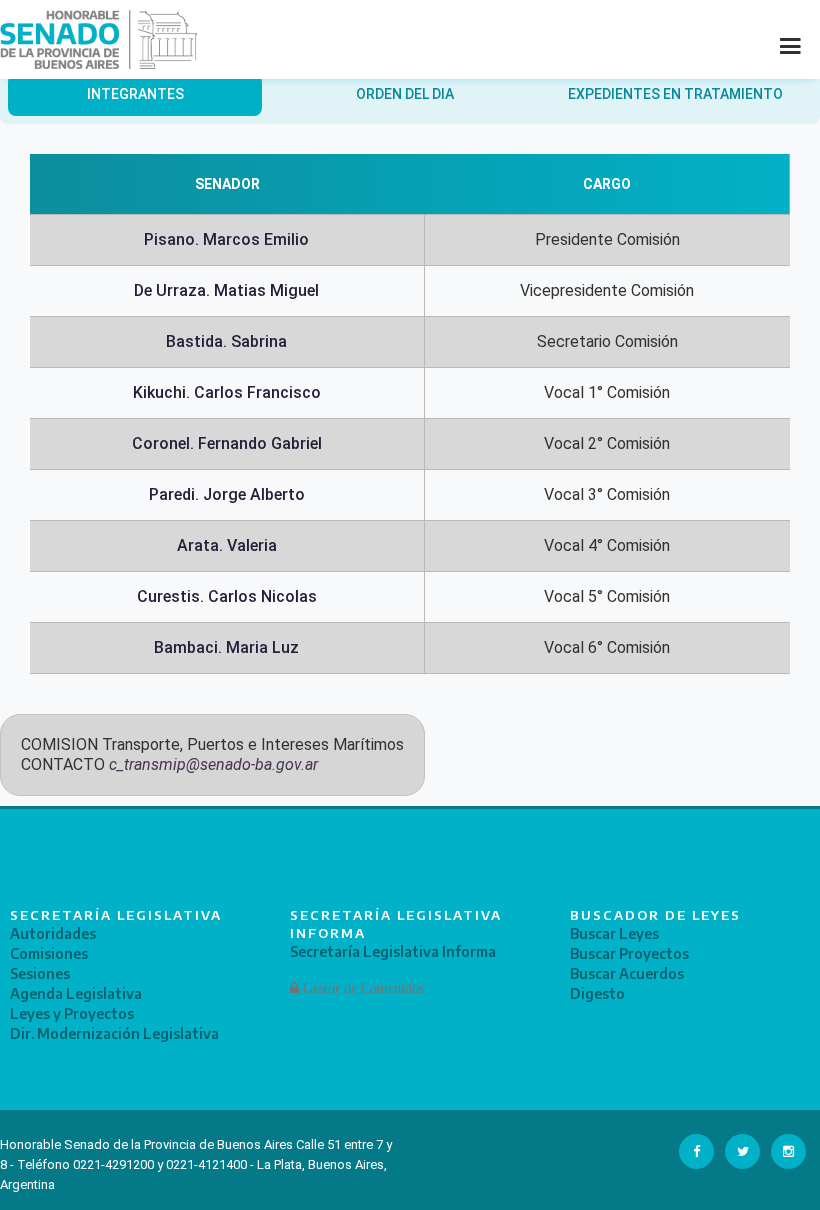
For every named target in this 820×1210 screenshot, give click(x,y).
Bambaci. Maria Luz (226, 647)
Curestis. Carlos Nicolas (227, 596)
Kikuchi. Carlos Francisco (227, 392)
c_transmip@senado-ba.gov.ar (213, 764)
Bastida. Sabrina (226, 341)
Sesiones (40, 973)
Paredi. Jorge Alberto (227, 494)
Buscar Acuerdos (627, 973)
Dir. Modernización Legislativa (114, 1033)
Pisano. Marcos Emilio (226, 239)
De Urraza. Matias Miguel (226, 290)
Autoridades (53, 933)
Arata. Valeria (227, 545)
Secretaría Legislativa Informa (393, 951)
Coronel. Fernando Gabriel (227, 443)
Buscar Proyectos (629, 953)
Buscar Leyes (614, 933)
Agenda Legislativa (76, 993)
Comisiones (49, 953)
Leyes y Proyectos (72, 1013)
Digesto (597, 993)
